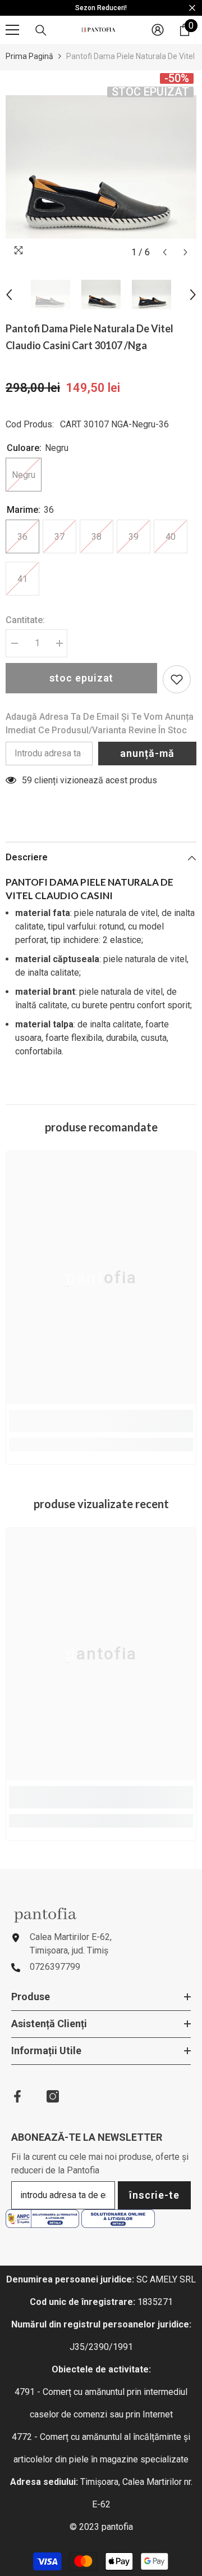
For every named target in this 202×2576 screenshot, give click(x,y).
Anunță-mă (147, 753)
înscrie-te (154, 2195)
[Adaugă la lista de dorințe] (177, 679)
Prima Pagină (29, 56)
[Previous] (165, 252)
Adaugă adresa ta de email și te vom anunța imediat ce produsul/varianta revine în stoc (100, 723)
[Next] (185, 252)
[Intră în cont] (158, 30)
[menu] (12, 30)
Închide (192, 8)
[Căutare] (41, 30)
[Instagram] (53, 2096)
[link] (101, 1421)
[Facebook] (17, 2096)
